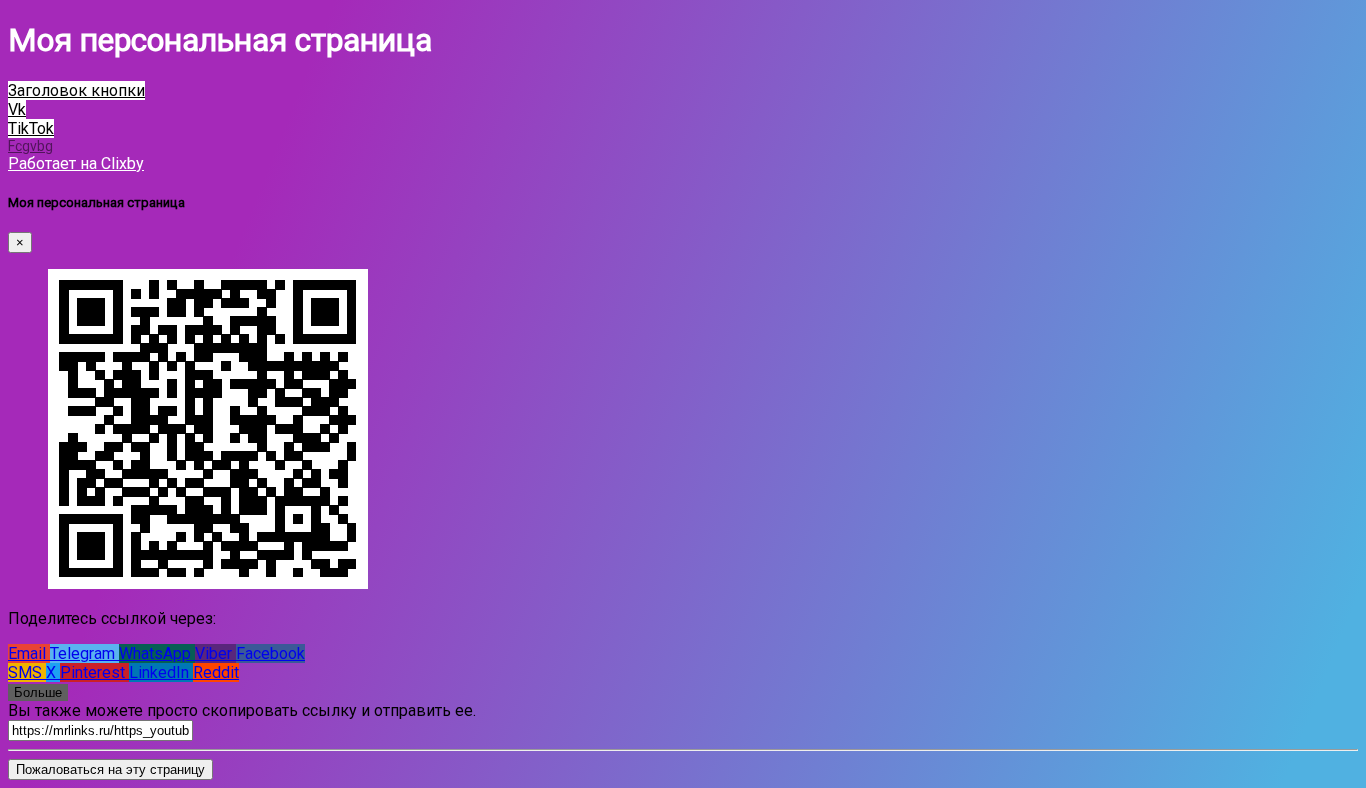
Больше (38, 692)
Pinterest (94, 672)
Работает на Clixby (76, 163)
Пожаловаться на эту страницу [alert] (110, 769)
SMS (27, 672)
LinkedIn (161, 672)
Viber (215, 653)
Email (29, 653)
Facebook (270, 653)
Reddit (216, 672)
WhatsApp (157, 653)
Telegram (84, 653)
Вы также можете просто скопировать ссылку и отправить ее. (242, 710)
